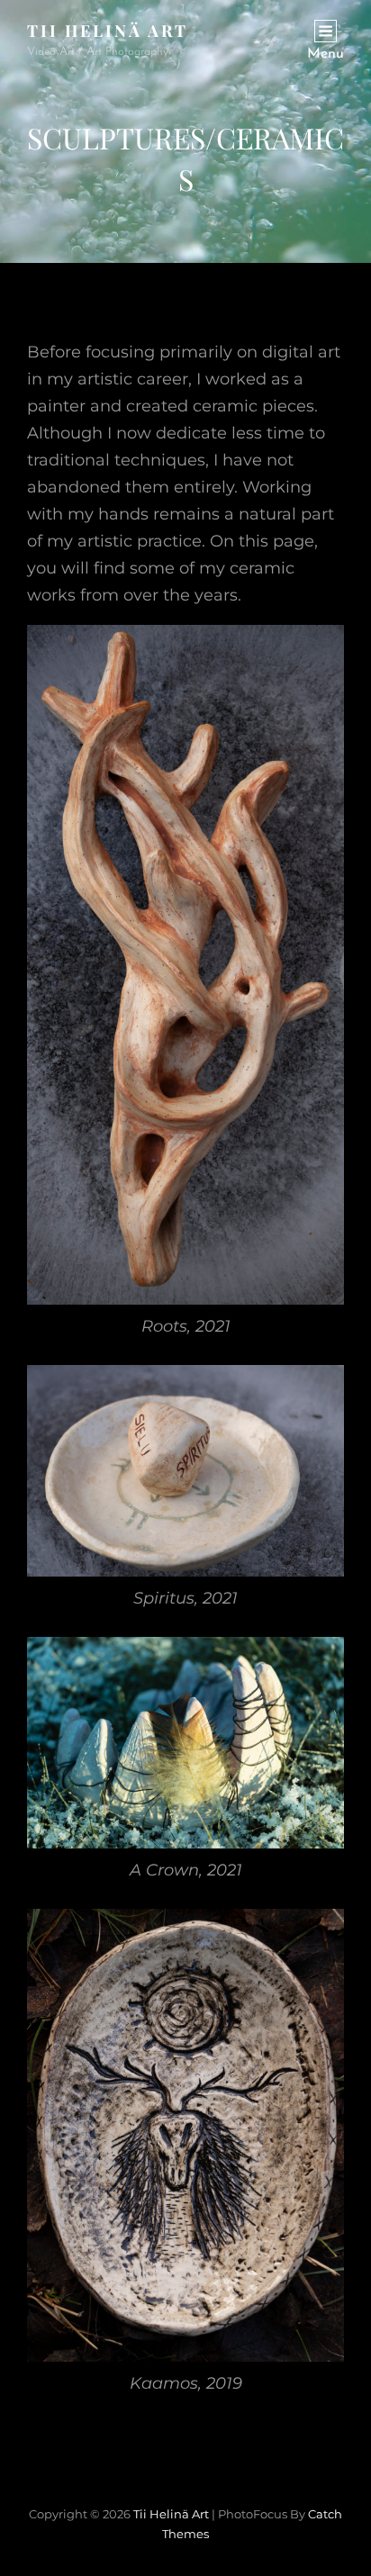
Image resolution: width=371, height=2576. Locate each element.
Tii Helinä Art (108, 31)
